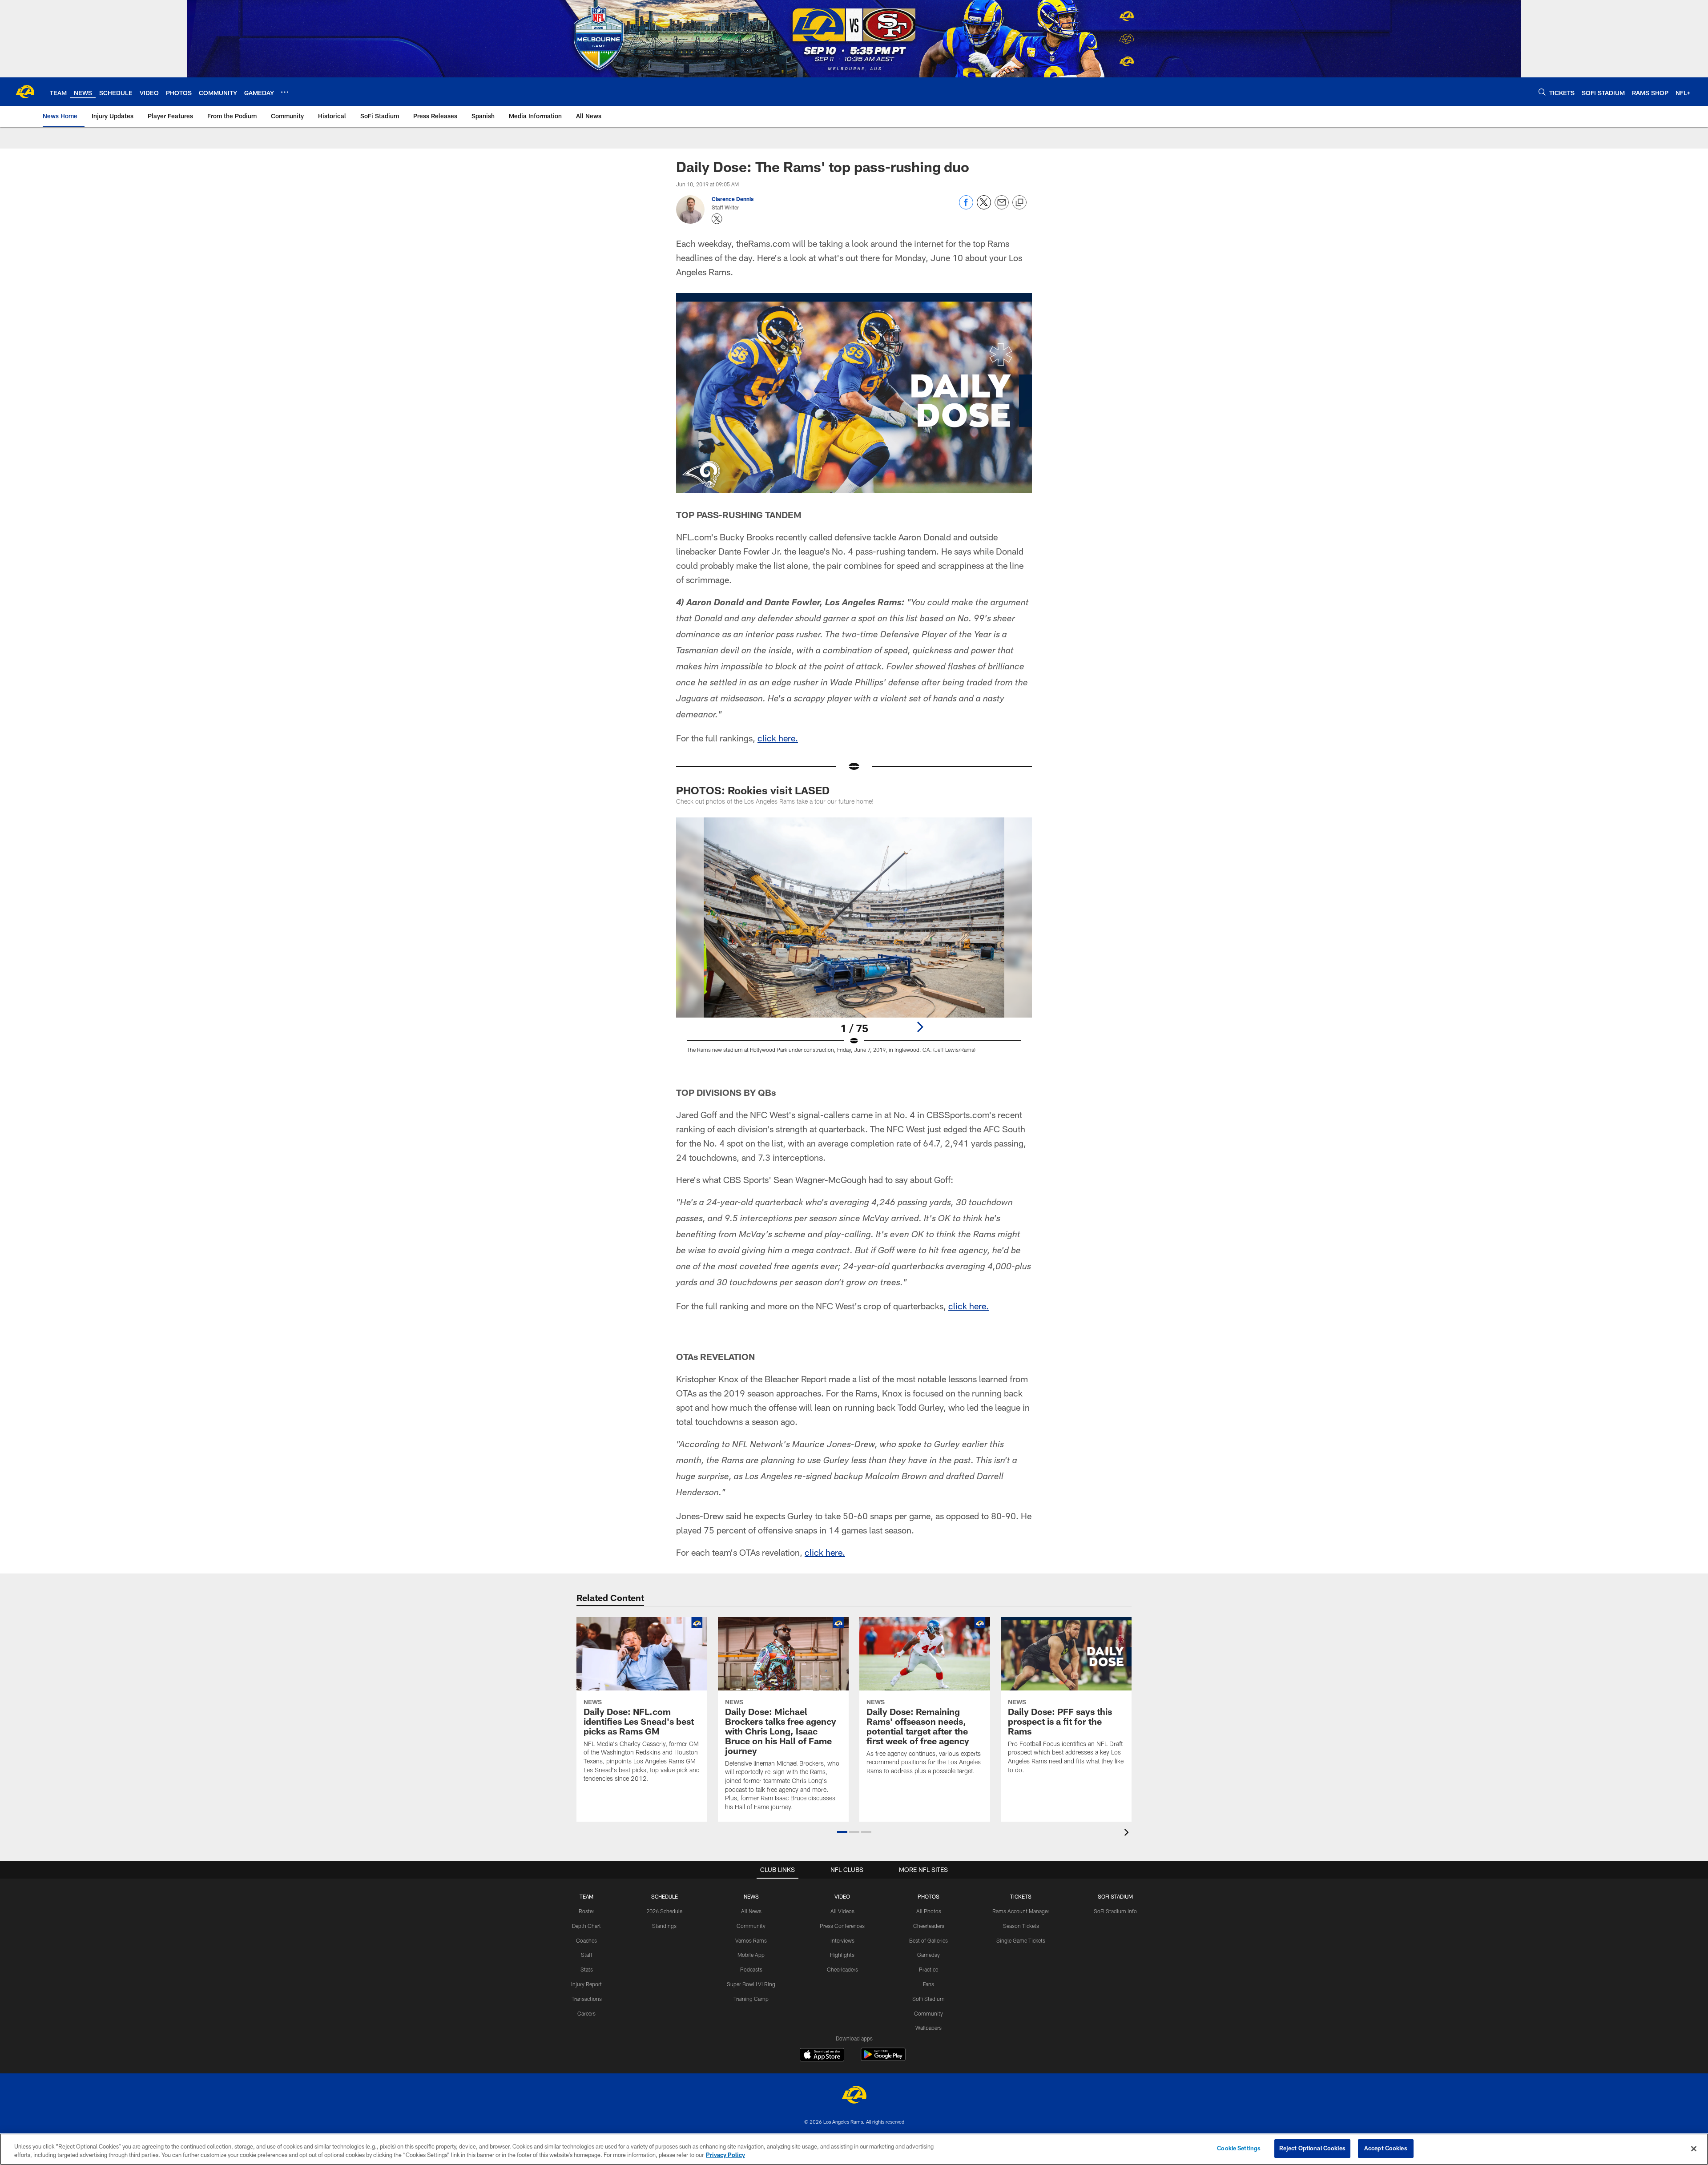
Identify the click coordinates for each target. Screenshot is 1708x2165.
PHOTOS (929, 1896)
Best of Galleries (929, 1940)
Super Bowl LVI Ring (751, 1984)
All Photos (929, 1911)
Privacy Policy (725, 2155)
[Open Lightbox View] (854, 941)
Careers (586, 2013)
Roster (586, 1911)
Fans (929, 1984)
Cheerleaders (842, 1969)
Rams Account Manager (1021, 1911)
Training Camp (751, 1999)
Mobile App (751, 1955)
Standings (664, 1926)
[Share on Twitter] (984, 207)
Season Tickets (1021, 1926)
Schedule (665, 1896)
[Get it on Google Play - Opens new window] (883, 2059)
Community (751, 1926)
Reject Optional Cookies (1312, 2148)
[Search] (1542, 92)
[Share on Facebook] (966, 207)
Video (842, 1896)
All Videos (842, 1911)
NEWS (751, 1896)
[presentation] (1128, 1833)
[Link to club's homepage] (25, 92)
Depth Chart (586, 1926)
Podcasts (751, 1969)
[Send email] (1002, 207)
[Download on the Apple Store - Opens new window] (822, 2056)
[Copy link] (1019, 203)
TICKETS (1021, 1896)
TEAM (586, 1896)
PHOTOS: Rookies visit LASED (753, 790)
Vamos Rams (751, 1940)
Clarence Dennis (733, 199)
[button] (842, 1832)
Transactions (587, 1999)
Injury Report (586, 1984)
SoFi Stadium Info (1115, 1911)
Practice (929, 1969)
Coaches (586, 1940)
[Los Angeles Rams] (854, 2096)
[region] (854, 2149)
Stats (587, 1969)
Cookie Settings (1239, 2148)
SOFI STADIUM (1115, 1896)
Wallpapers (929, 2028)
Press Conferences (842, 1926)
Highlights (842, 1955)
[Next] (920, 1027)
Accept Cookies (1386, 2148)
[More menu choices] (285, 92)
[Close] (1694, 2149)
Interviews (842, 1940)
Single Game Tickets (1021, 1940)
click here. (778, 738)
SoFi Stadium (929, 1999)
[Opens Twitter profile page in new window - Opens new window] (717, 219)
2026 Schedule (664, 1911)
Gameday (929, 1955)
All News (751, 1911)
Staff (587, 1955)
